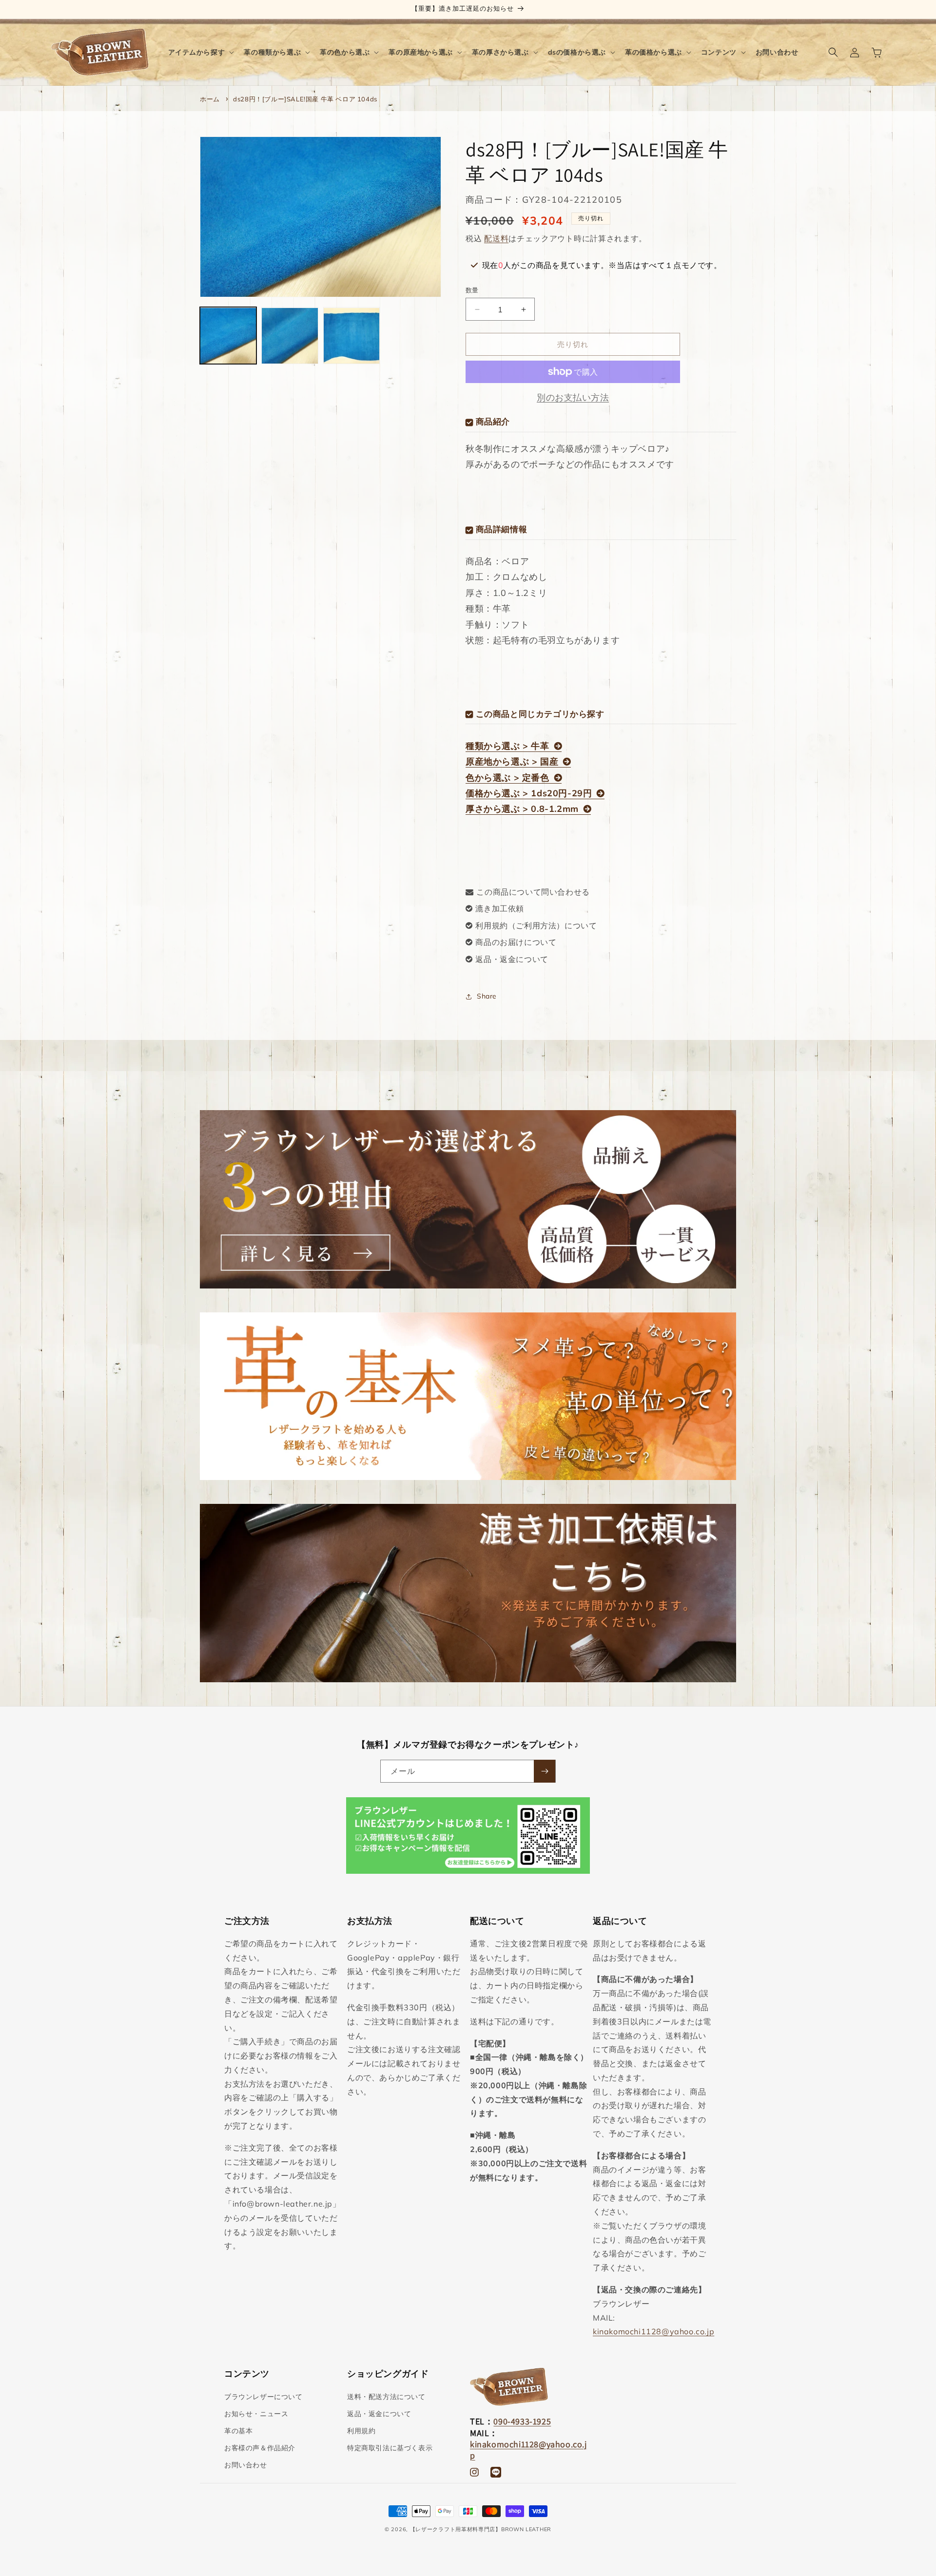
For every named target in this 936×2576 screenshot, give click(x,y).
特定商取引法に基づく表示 (390, 2448)
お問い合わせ (246, 2465)
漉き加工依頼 (500, 908)
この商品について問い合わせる (533, 892)
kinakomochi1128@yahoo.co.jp (653, 2331)
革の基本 (238, 2431)
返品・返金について (512, 959)
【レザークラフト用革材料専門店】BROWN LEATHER (481, 2529)
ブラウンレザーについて (263, 2397)
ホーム (210, 99)
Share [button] (487, 996)
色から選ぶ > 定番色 (507, 778)
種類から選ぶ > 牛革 (507, 746)
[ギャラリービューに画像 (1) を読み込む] (228, 336)
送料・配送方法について (386, 2397)
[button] (200, 52)
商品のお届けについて (516, 942)
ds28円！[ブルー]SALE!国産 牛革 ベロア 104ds (305, 99)
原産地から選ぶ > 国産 (512, 761)
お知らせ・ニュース (256, 2414)
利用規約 (361, 2431)
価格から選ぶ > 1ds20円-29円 (529, 793)
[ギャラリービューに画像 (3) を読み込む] (351, 336)
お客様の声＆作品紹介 (260, 2448)
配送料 (496, 238)
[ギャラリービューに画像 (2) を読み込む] (290, 336)
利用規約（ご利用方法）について (536, 925)
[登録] (545, 1771)
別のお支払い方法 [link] (573, 397)
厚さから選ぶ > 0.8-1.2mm (522, 809)
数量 (472, 290)
